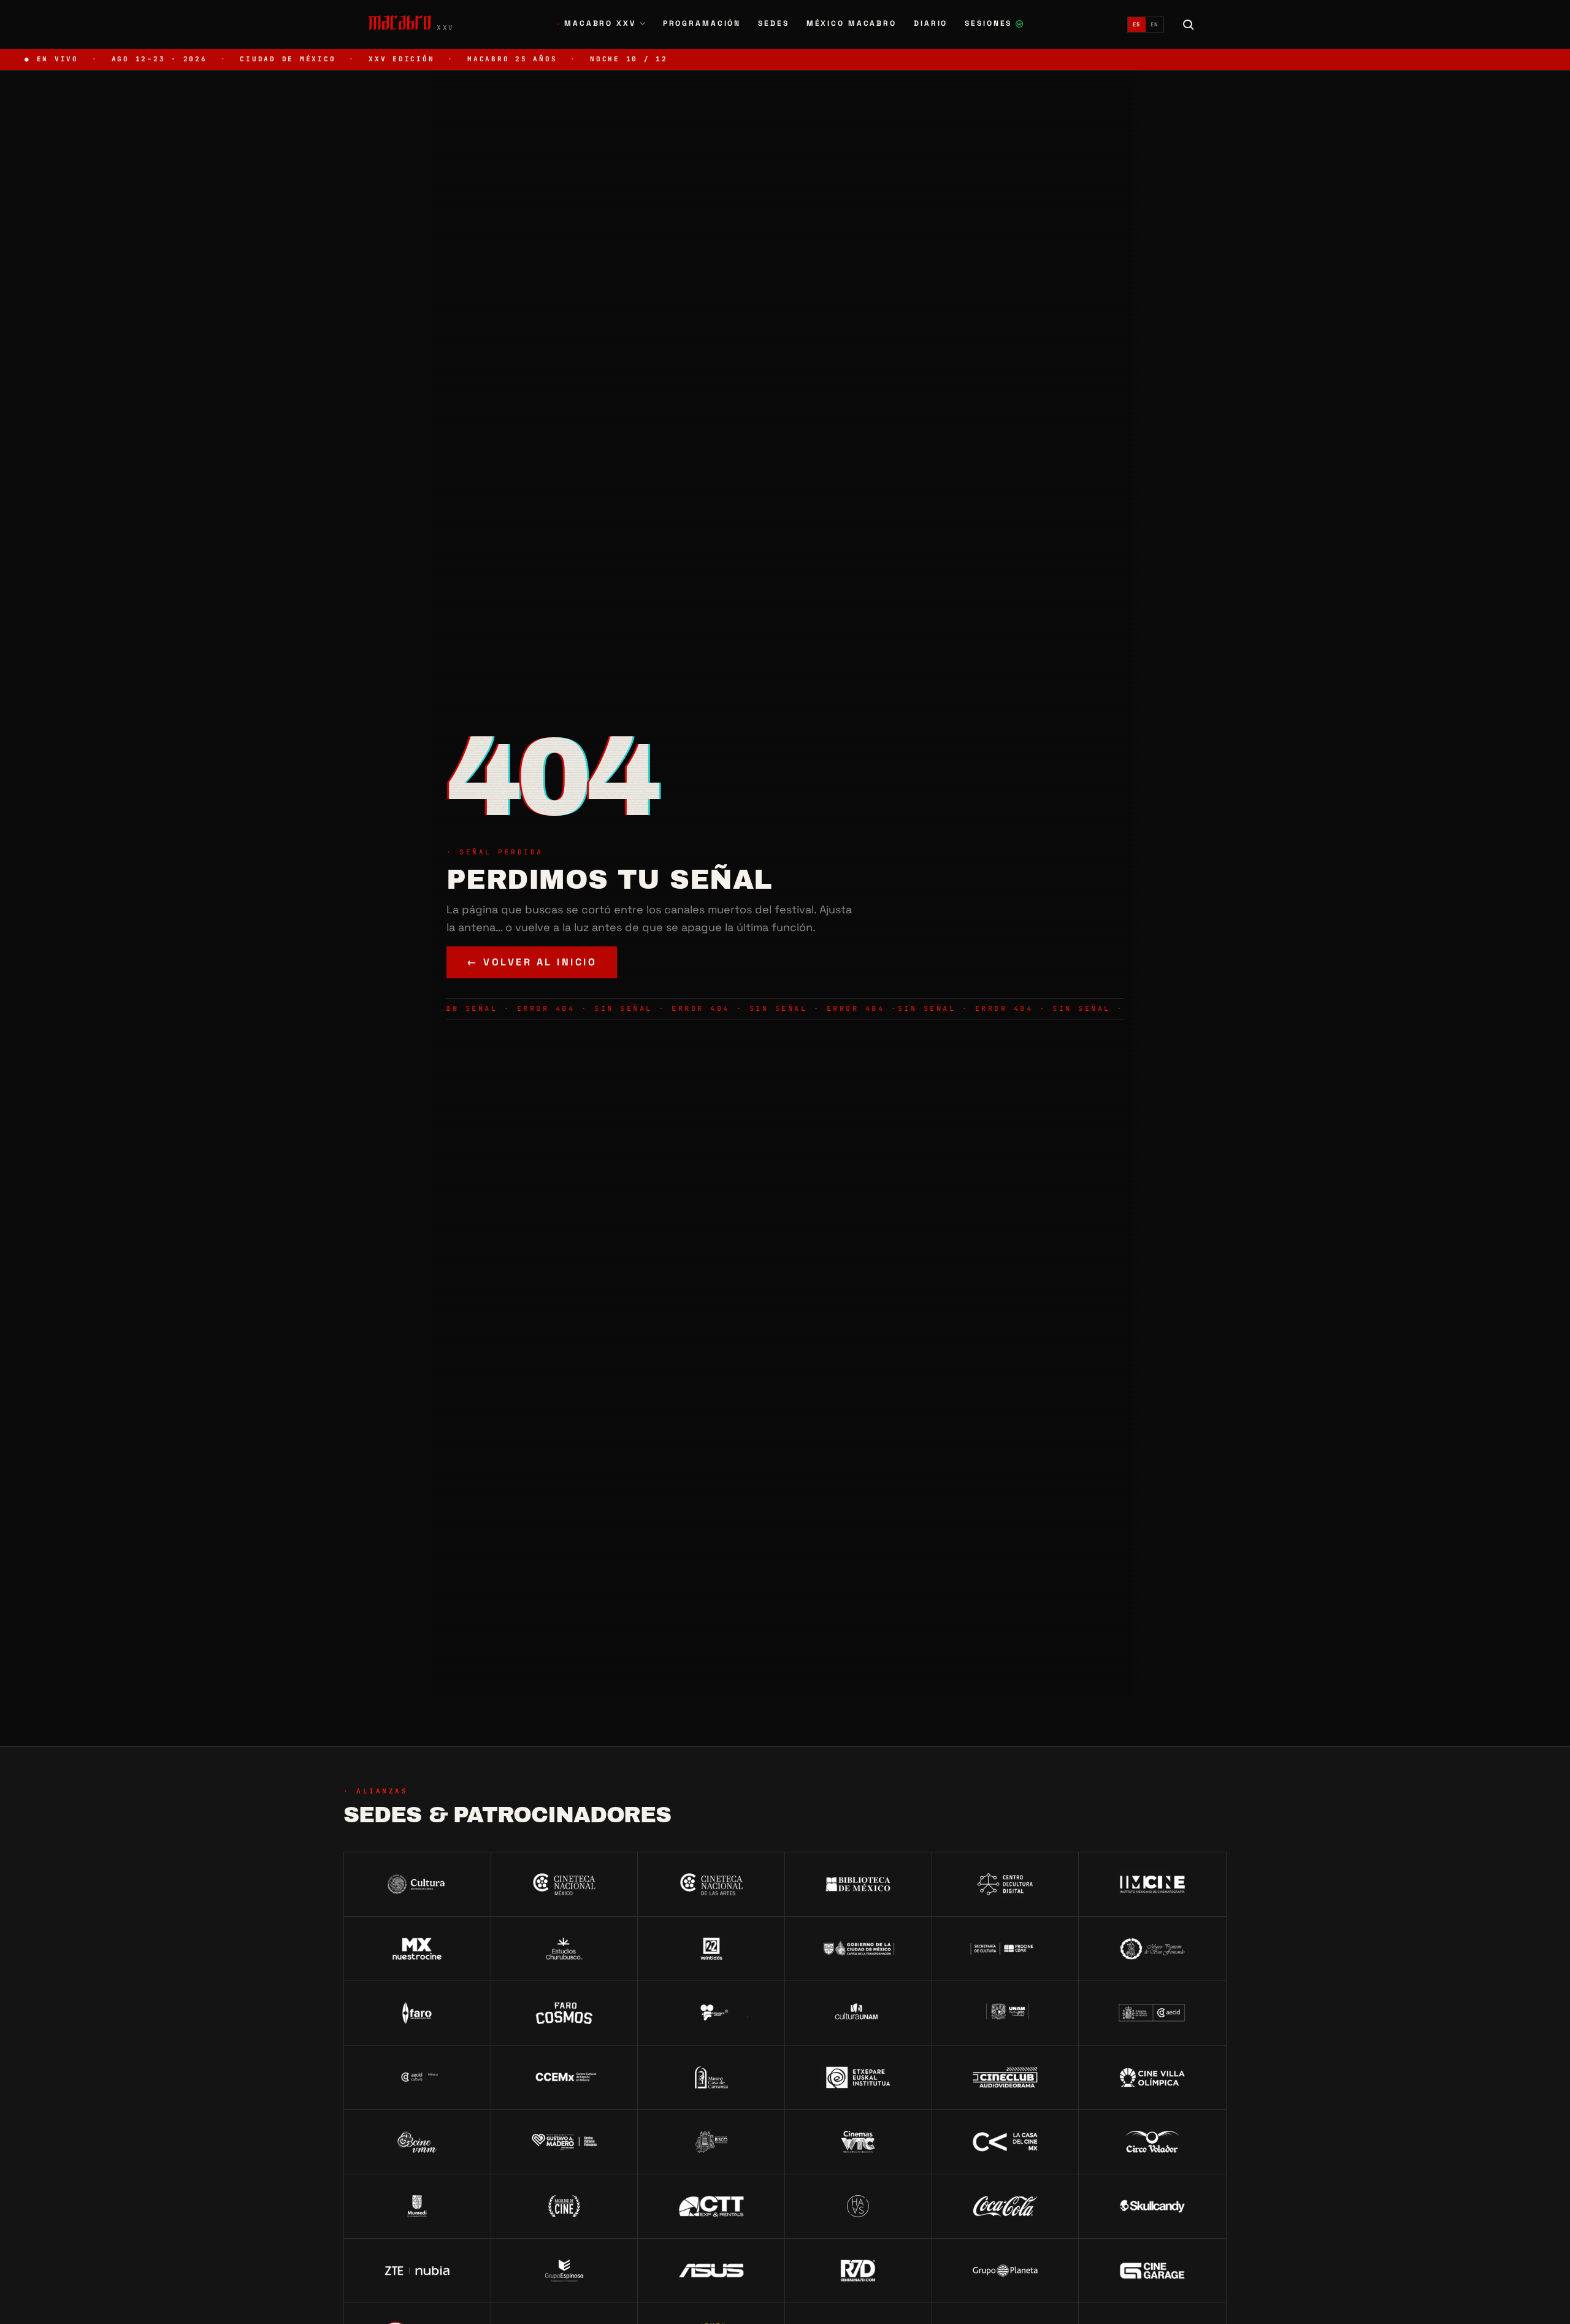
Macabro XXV (596, 23)
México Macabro (852, 23)
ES (1137, 25)
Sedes (773, 23)
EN (1155, 25)
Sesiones (994, 25)
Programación (702, 23)
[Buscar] (1189, 25)
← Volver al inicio (532, 962)
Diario (931, 23)
